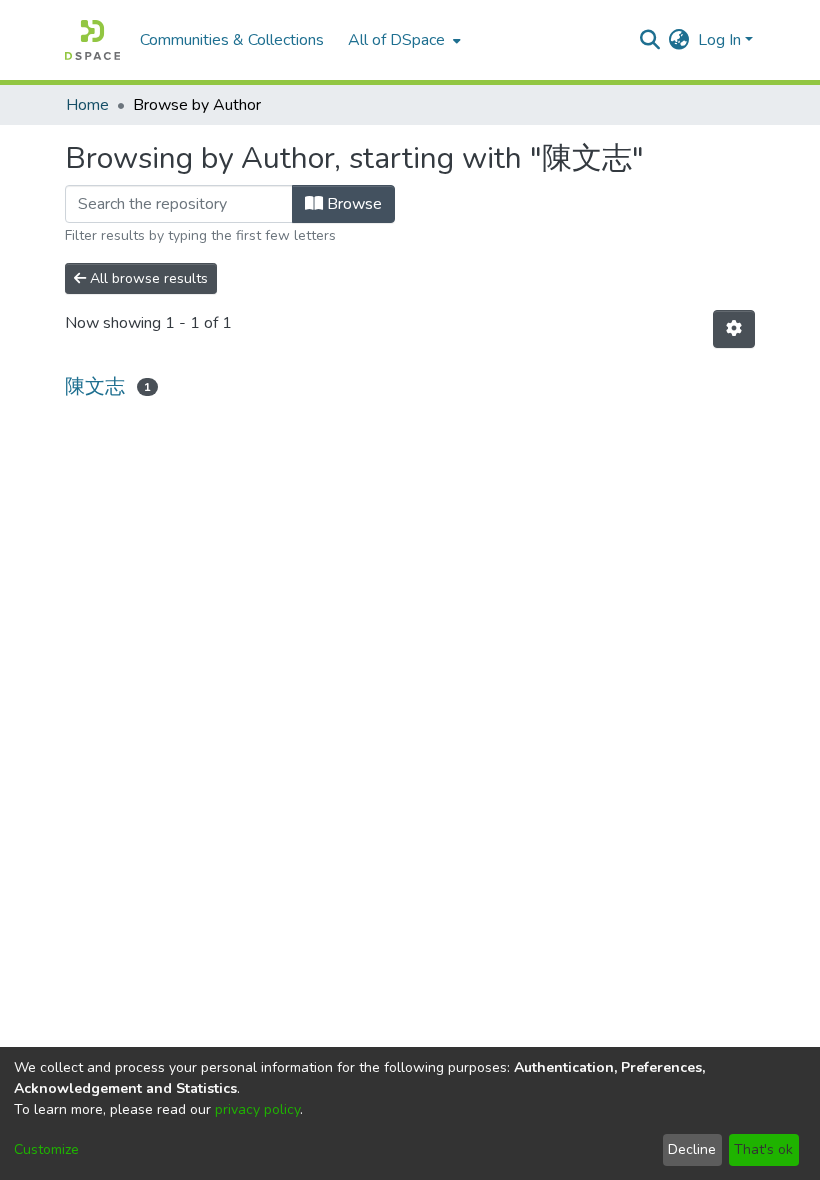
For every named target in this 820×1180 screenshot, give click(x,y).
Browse (352, 204)
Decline (692, 1149)
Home (87, 105)
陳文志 (95, 386)
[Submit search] (650, 40)
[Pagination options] (734, 329)
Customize (46, 1149)
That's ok (763, 1149)
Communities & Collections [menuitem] (232, 40)
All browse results (147, 278)
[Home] (92, 40)
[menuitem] (402, 40)
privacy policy (257, 1109)
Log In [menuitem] (719, 40)
